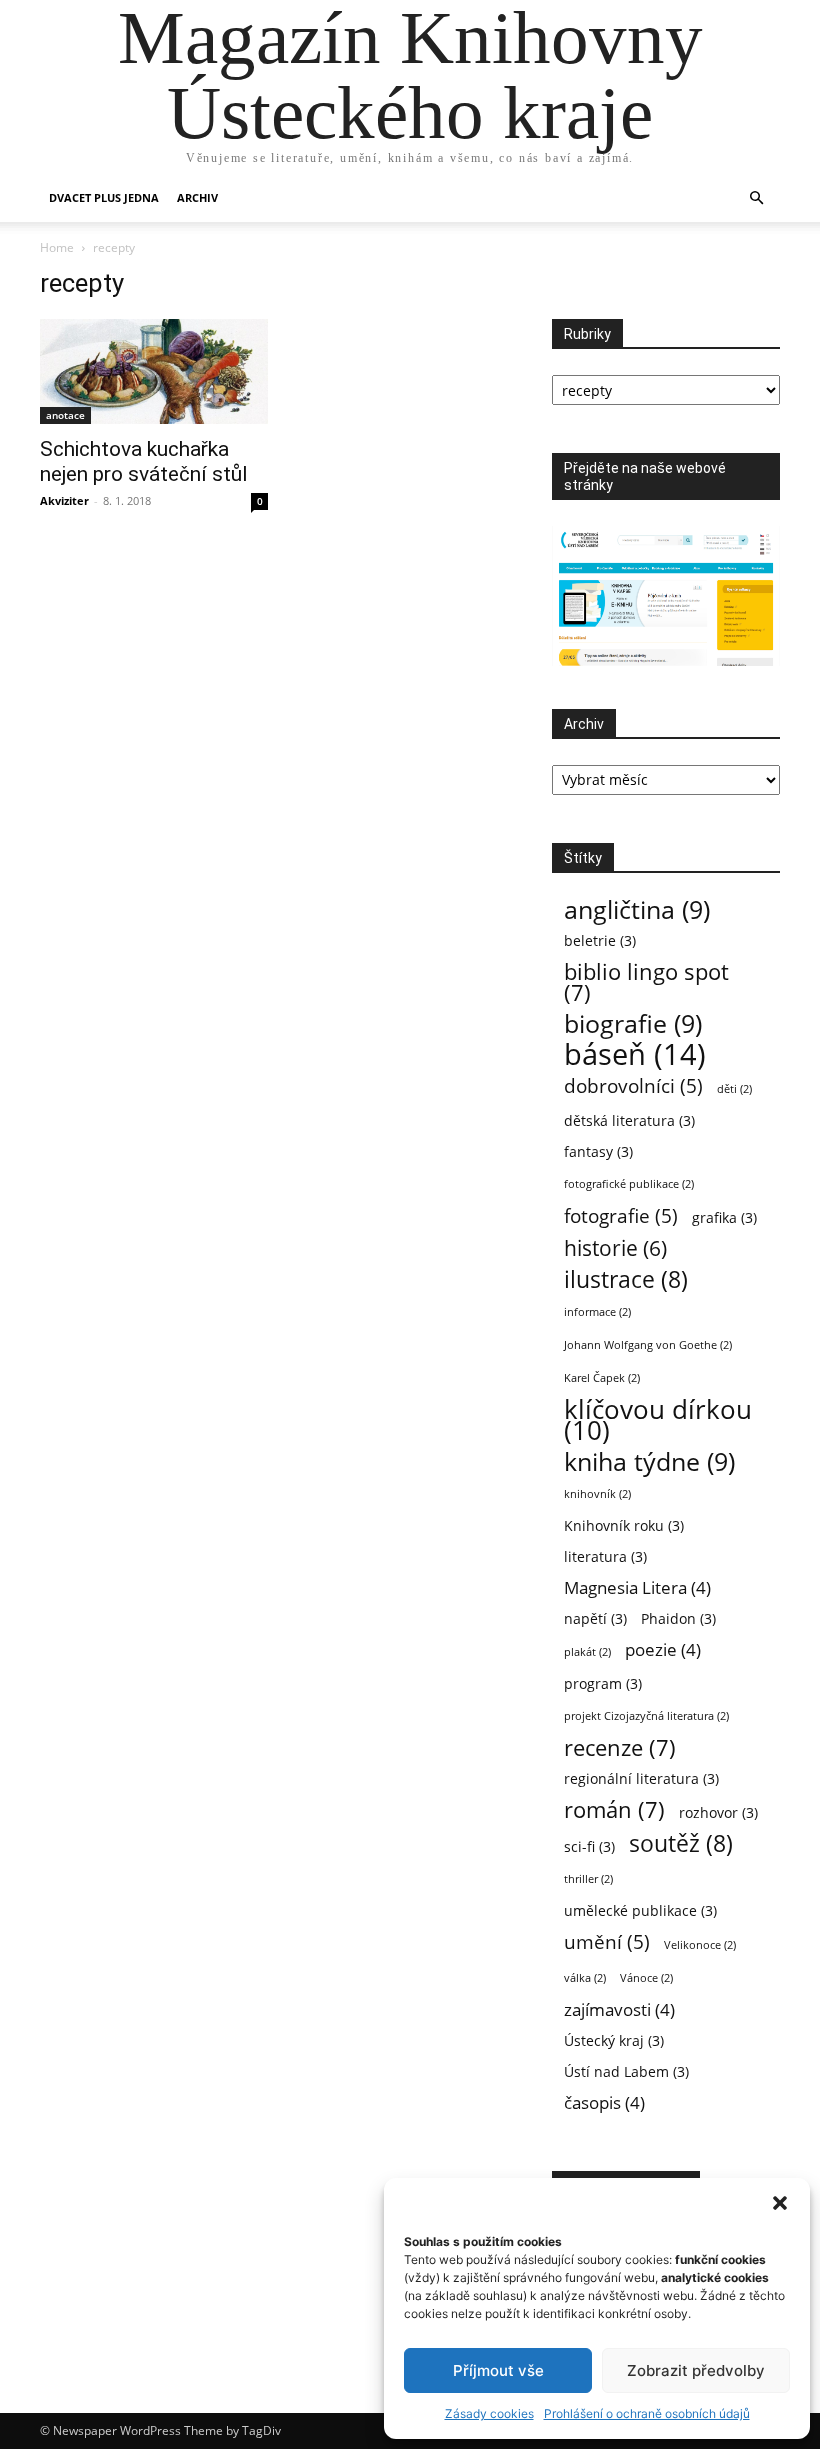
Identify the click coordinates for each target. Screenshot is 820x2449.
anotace (65, 415)
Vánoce (646, 1978)
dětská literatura (629, 1120)
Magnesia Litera (637, 1587)
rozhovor (718, 1812)
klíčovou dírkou (658, 1420)
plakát (587, 1652)
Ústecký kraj (614, 2040)
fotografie (621, 1215)
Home (57, 247)
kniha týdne (649, 1461)
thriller (588, 1879)
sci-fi (589, 1846)
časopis (604, 2102)
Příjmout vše (498, 2370)
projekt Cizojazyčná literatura (646, 1716)
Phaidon (678, 1618)
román (614, 1809)
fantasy (598, 1151)
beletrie (600, 940)
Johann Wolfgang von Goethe (648, 1345)
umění (607, 1941)
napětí (595, 1618)
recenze (620, 1747)
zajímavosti (619, 2009)
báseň (635, 1054)
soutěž (681, 1843)
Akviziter (64, 500)
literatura (605, 1556)
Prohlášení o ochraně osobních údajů (647, 2413)
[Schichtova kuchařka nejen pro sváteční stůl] (154, 371)
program (603, 1683)
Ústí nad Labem (626, 2071)
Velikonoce (700, 1945)
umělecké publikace (640, 1910)
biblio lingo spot (646, 982)
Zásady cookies (489, 2413)
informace (597, 1312)
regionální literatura (641, 1778)
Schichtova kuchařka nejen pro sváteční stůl (144, 461)
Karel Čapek (602, 1378)
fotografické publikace (629, 1184)
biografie (633, 1023)
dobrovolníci (633, 1085)
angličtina (637, 909)
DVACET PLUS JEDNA (104, 197)
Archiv (197, 197)
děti (734, 1089)
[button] (780, 2203)
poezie (663, 1649)
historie (615, 1248)
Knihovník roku (624, 1525)
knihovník (597, 1494)
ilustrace (626, 1279)
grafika (724, 1217)
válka (585, 1978)
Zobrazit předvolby (696, 2370)
